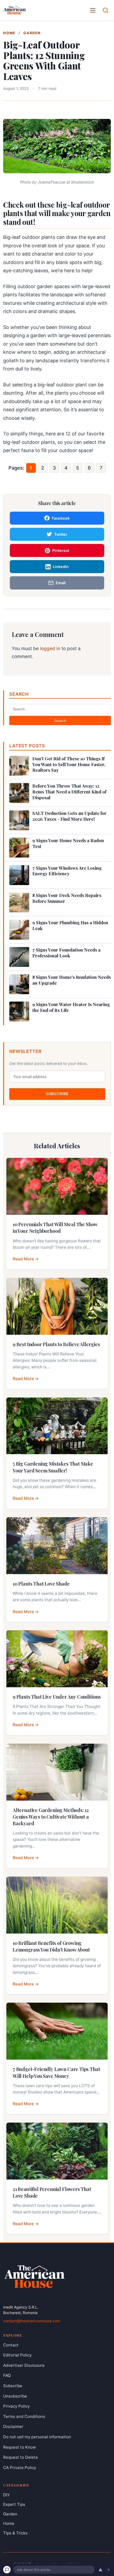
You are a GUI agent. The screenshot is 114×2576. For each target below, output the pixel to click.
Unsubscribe (15, 2396)
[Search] (106, 10)
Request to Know (19, 2447)
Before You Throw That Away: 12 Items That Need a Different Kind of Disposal (69, 792)
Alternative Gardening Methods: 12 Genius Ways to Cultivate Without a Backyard (51, 1817)
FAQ (7, 2376)
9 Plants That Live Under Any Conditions (57, 1697)
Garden (32, 33)
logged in (50, 648)
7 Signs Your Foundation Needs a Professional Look (66, 953)
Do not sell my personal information (37, 2437)
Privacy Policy (16, 2406)
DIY (6, 2495)
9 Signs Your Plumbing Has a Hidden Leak (70, 925)
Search (60, 721)
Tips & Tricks (15, 2533)
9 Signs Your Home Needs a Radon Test (68, 843)
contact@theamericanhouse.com (32, 2321)
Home (9, 33)
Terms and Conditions (24, 2416)
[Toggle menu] (93, 10)
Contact (11, 2345)
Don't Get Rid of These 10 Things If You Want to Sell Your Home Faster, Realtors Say (69, 764)
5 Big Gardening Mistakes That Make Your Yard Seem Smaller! (53, 1467)
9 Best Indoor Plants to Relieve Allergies (56, 1344)
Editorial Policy (17, 2355)
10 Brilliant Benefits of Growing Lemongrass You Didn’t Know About (51, 1946)
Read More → (26, 1259)
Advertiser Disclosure (24, 2365)
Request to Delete (21, 2457)
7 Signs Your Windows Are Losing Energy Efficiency (67, 871)
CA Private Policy (20, 2468)
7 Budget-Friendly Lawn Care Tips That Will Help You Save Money (56, 2072)
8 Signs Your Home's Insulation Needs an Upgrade (72, 980)
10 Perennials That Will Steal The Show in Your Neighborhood (55, 1228)
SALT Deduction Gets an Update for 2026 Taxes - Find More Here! (69, 816)
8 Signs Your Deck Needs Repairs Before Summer (67, 898)
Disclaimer (13, 2427)
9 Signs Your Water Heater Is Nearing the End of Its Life (71, 1007)
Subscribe (57, 1094)
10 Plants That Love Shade (41, 1584)
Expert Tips (14, 2504)
